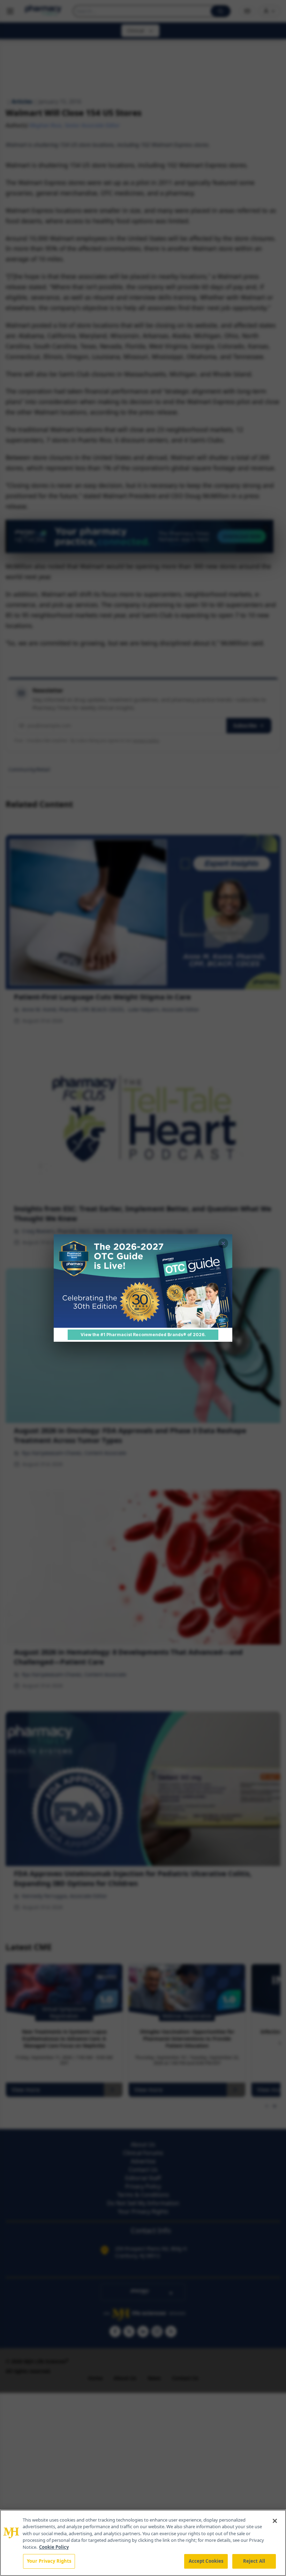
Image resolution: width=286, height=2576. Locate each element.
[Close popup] (223, 1243)
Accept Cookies (206, 2561)
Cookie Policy (54, 2547)
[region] (143, 2543)
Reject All (254, 2561)
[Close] (275, 2521)
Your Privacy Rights (49, 2561)
